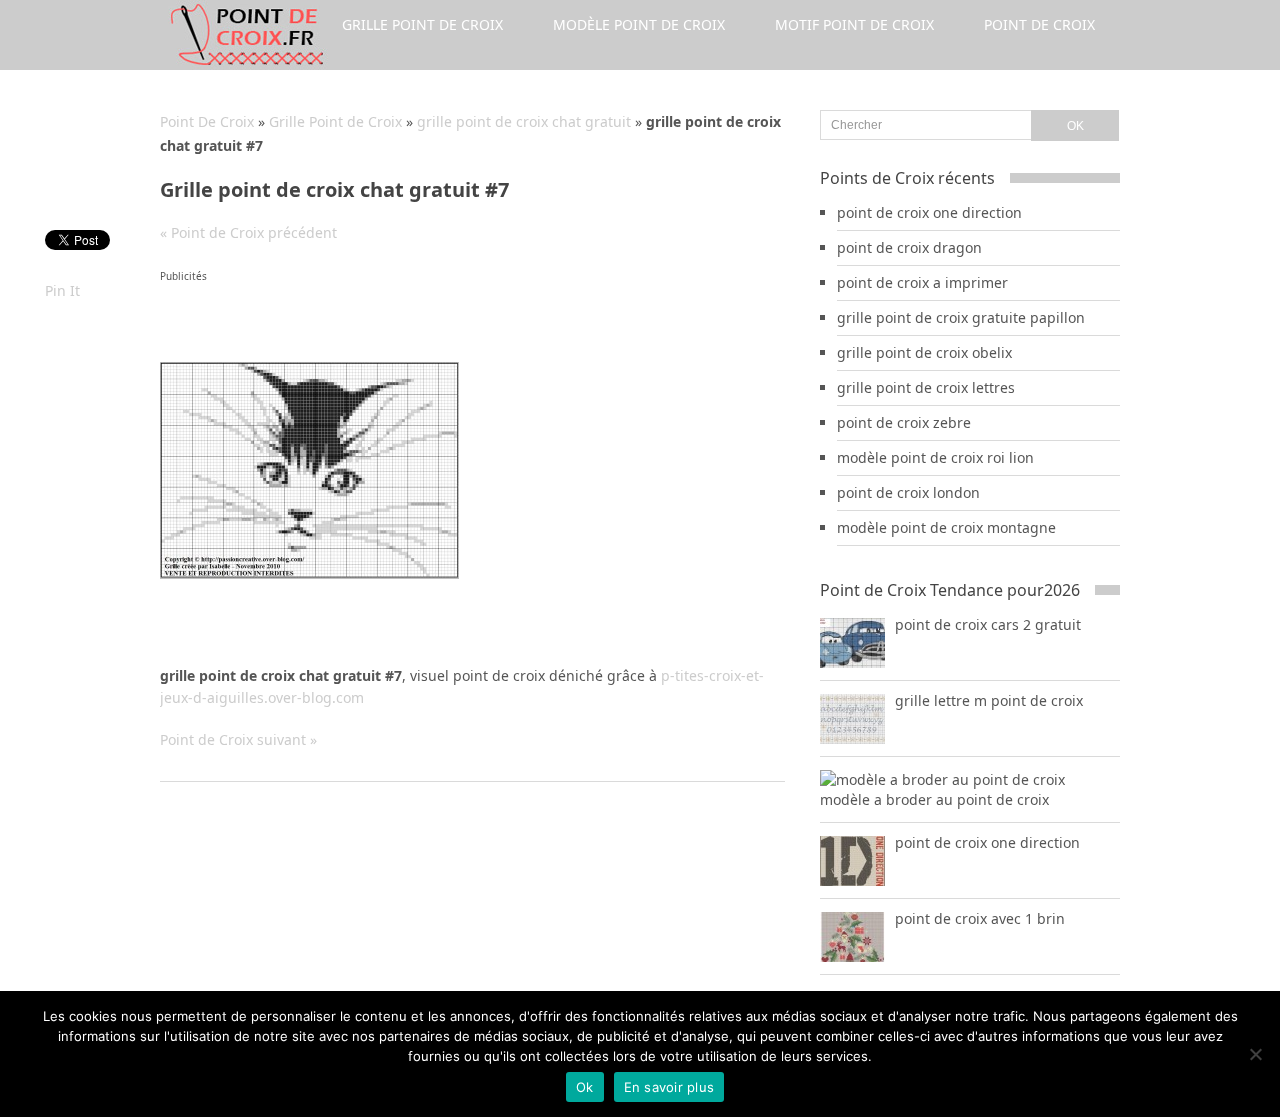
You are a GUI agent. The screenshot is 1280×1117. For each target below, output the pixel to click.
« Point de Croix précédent (248, 232)
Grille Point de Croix (422, 24)
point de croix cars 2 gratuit (988, 624)
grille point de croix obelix (924, 352)
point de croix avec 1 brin (980, 918)
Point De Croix (207, 121)
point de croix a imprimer (922, 282)
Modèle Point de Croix (639, 24)
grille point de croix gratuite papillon (961, 317)
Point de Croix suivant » (238, 739)
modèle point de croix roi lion (935, 457)
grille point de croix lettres (926, 387)
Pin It (62, 290)
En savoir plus (669, 1087)
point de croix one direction (929, 212)
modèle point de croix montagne (946, 527)
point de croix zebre (904, 422)
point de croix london (908, 492)
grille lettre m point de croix (989, 700)
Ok (585, 1087)
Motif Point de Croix (854, 24)
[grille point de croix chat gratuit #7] (309, 573)
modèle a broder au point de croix (934, 799)
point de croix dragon (909, 247)
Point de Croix (1039, 24)
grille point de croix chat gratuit (524, 121)
